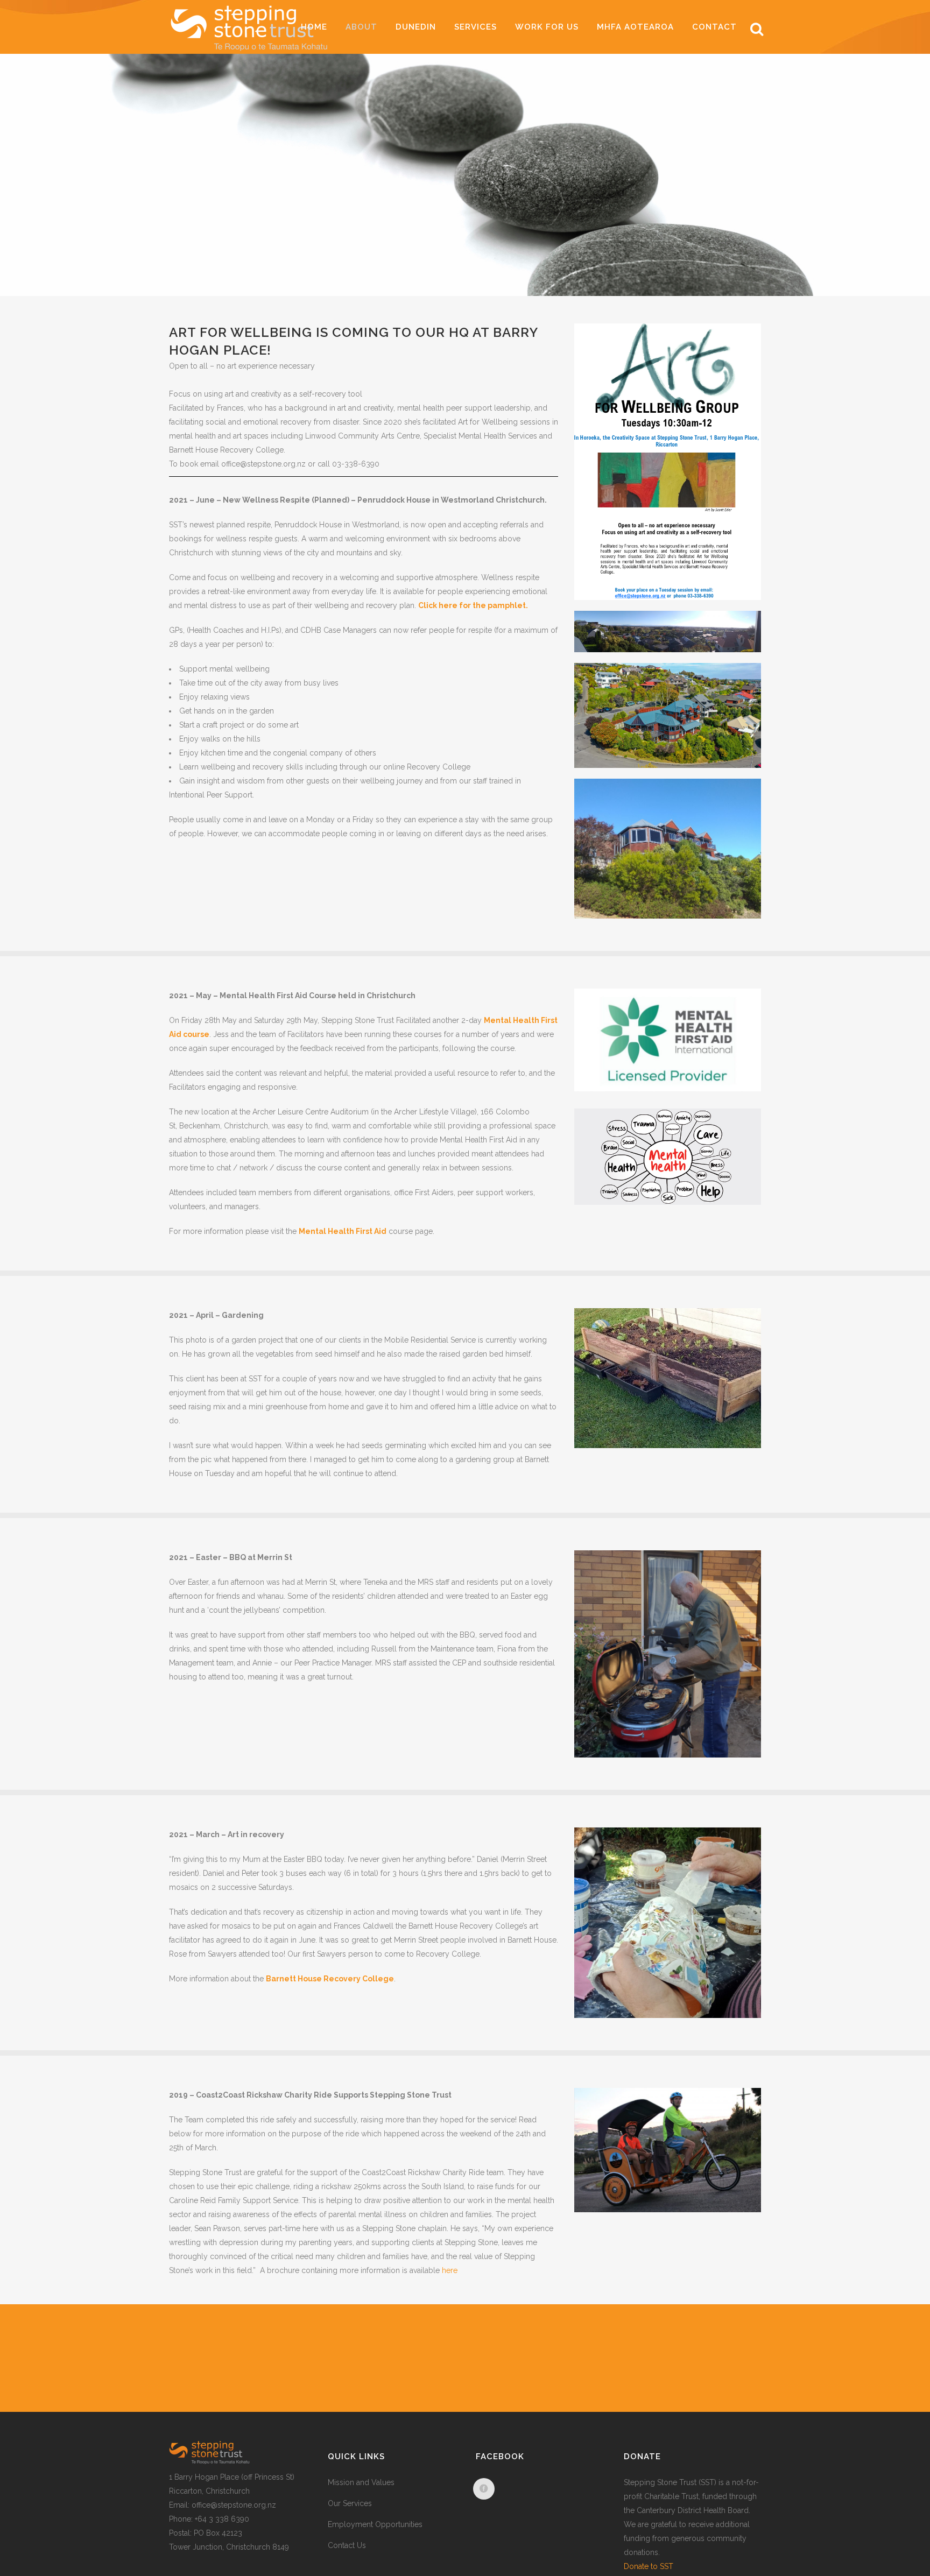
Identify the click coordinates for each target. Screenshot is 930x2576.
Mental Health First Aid (343, 1231)
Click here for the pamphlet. (473, 605)
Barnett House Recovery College (330, 1979)
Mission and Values (361, 2482)
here (450, 2270)
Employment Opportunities (375, 2524)
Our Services (350, 2503)
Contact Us (347, 2545)
